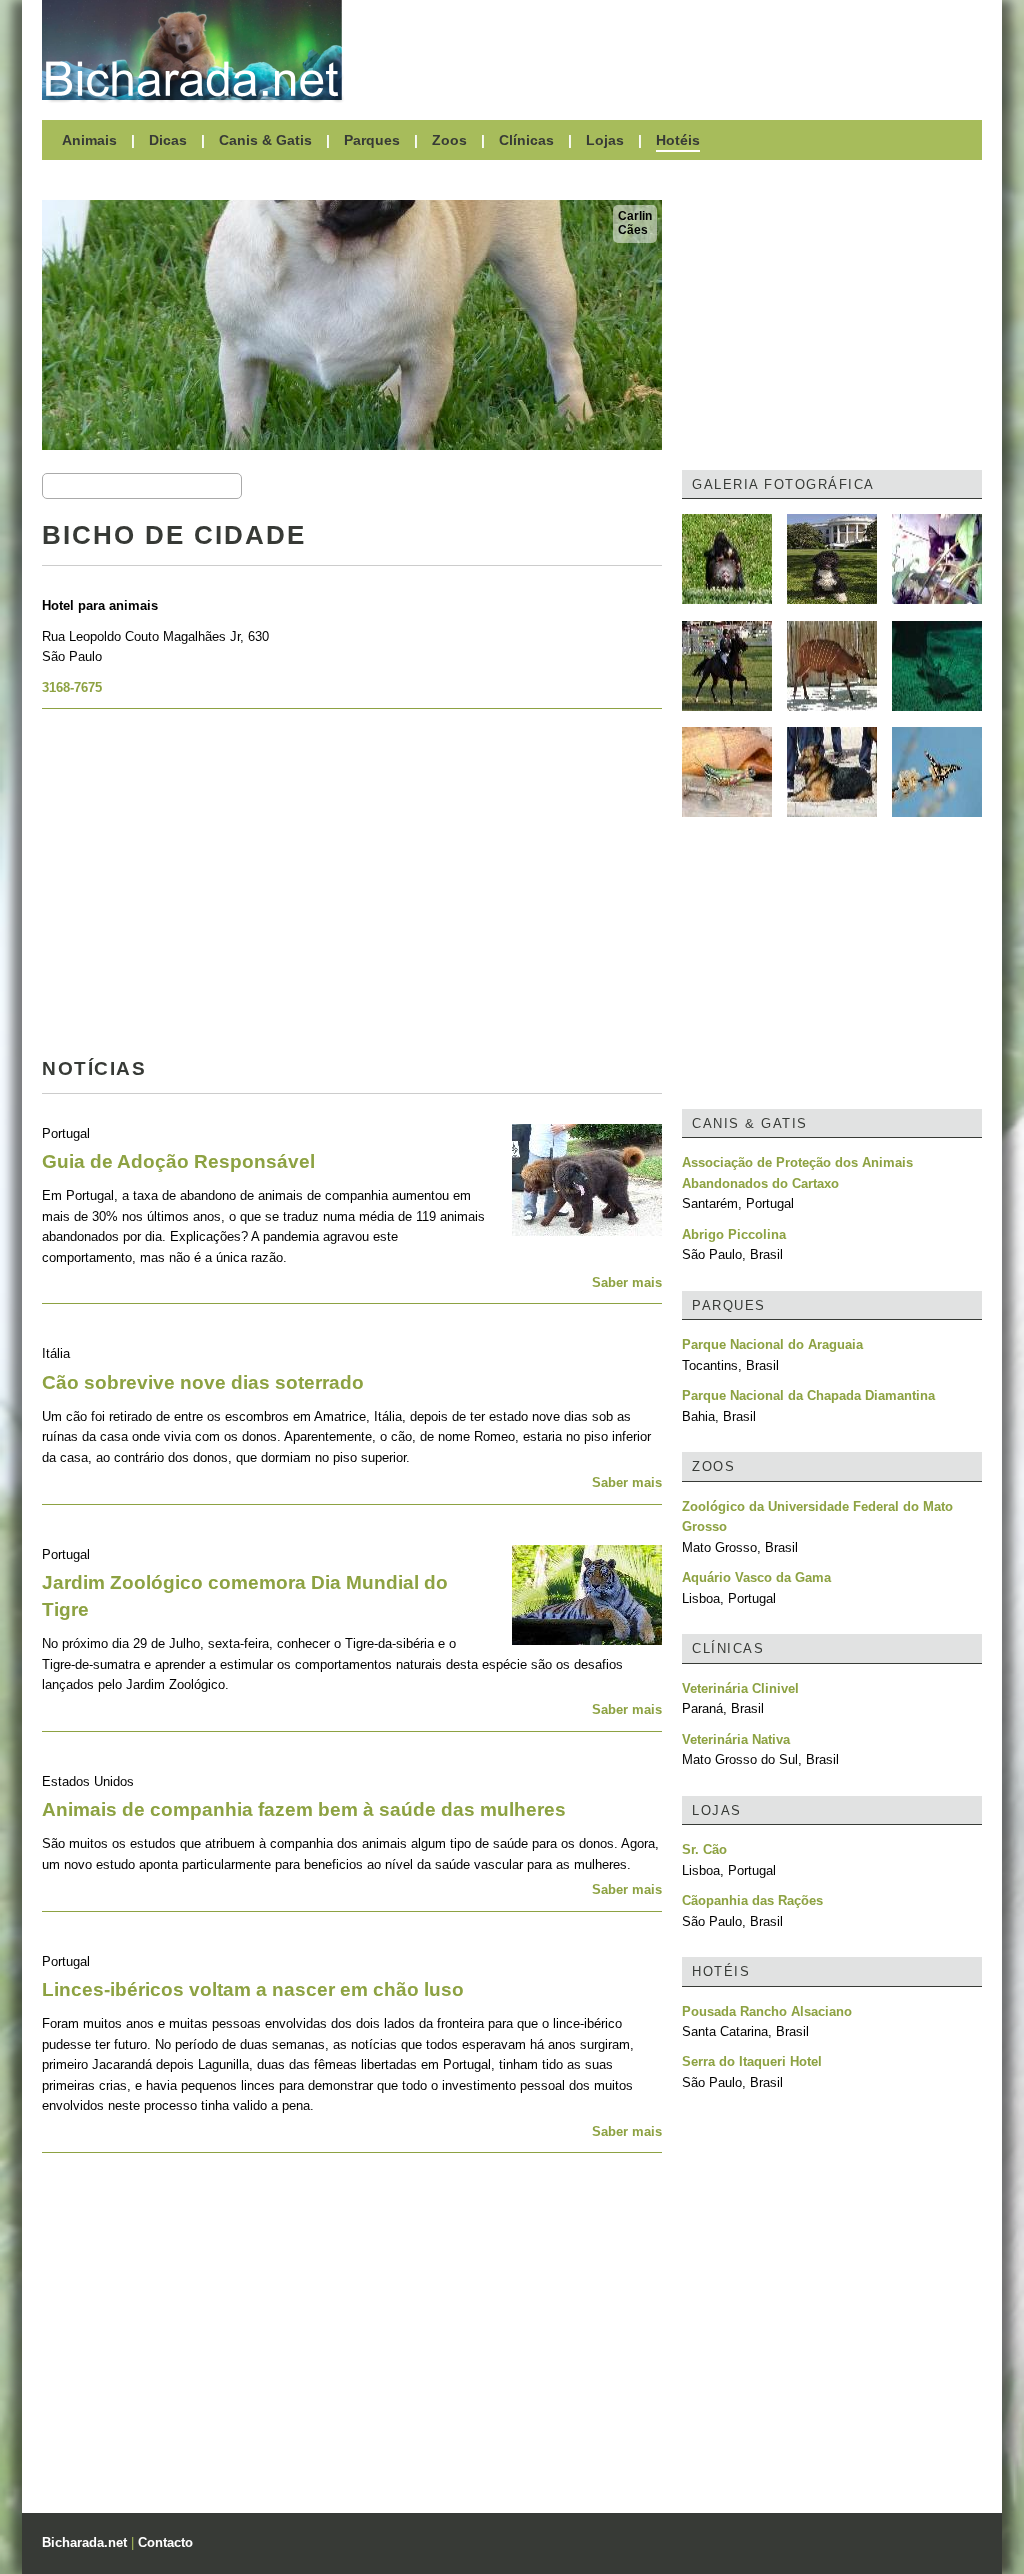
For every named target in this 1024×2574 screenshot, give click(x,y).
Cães (633, 230)
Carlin (635, 216)
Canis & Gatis (265, 140)
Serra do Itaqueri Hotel (752, 2061)
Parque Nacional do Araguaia (772, 1344)
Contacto (165, 2542)
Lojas (605, 140)
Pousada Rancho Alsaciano (767, 2011)
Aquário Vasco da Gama (756, 1577)
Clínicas (526, 140)
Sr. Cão (704, 1849)
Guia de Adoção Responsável (178, 1161)
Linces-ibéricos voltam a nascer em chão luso (253, 1989)
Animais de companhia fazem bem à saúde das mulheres (304, 1809)
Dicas (168, 140)
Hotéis (678, 140)
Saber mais (627, 1282)
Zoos (449, 140)
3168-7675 (72, 687)
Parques (372, 140)
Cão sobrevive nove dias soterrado (203, 1382)
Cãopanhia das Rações (752, 1900)
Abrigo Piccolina (734, 1234)
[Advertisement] (672, 50)
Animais (89, 140)
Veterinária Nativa (736, 1739)
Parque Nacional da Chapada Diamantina (808, 1395)
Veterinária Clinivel (740, 1688)
